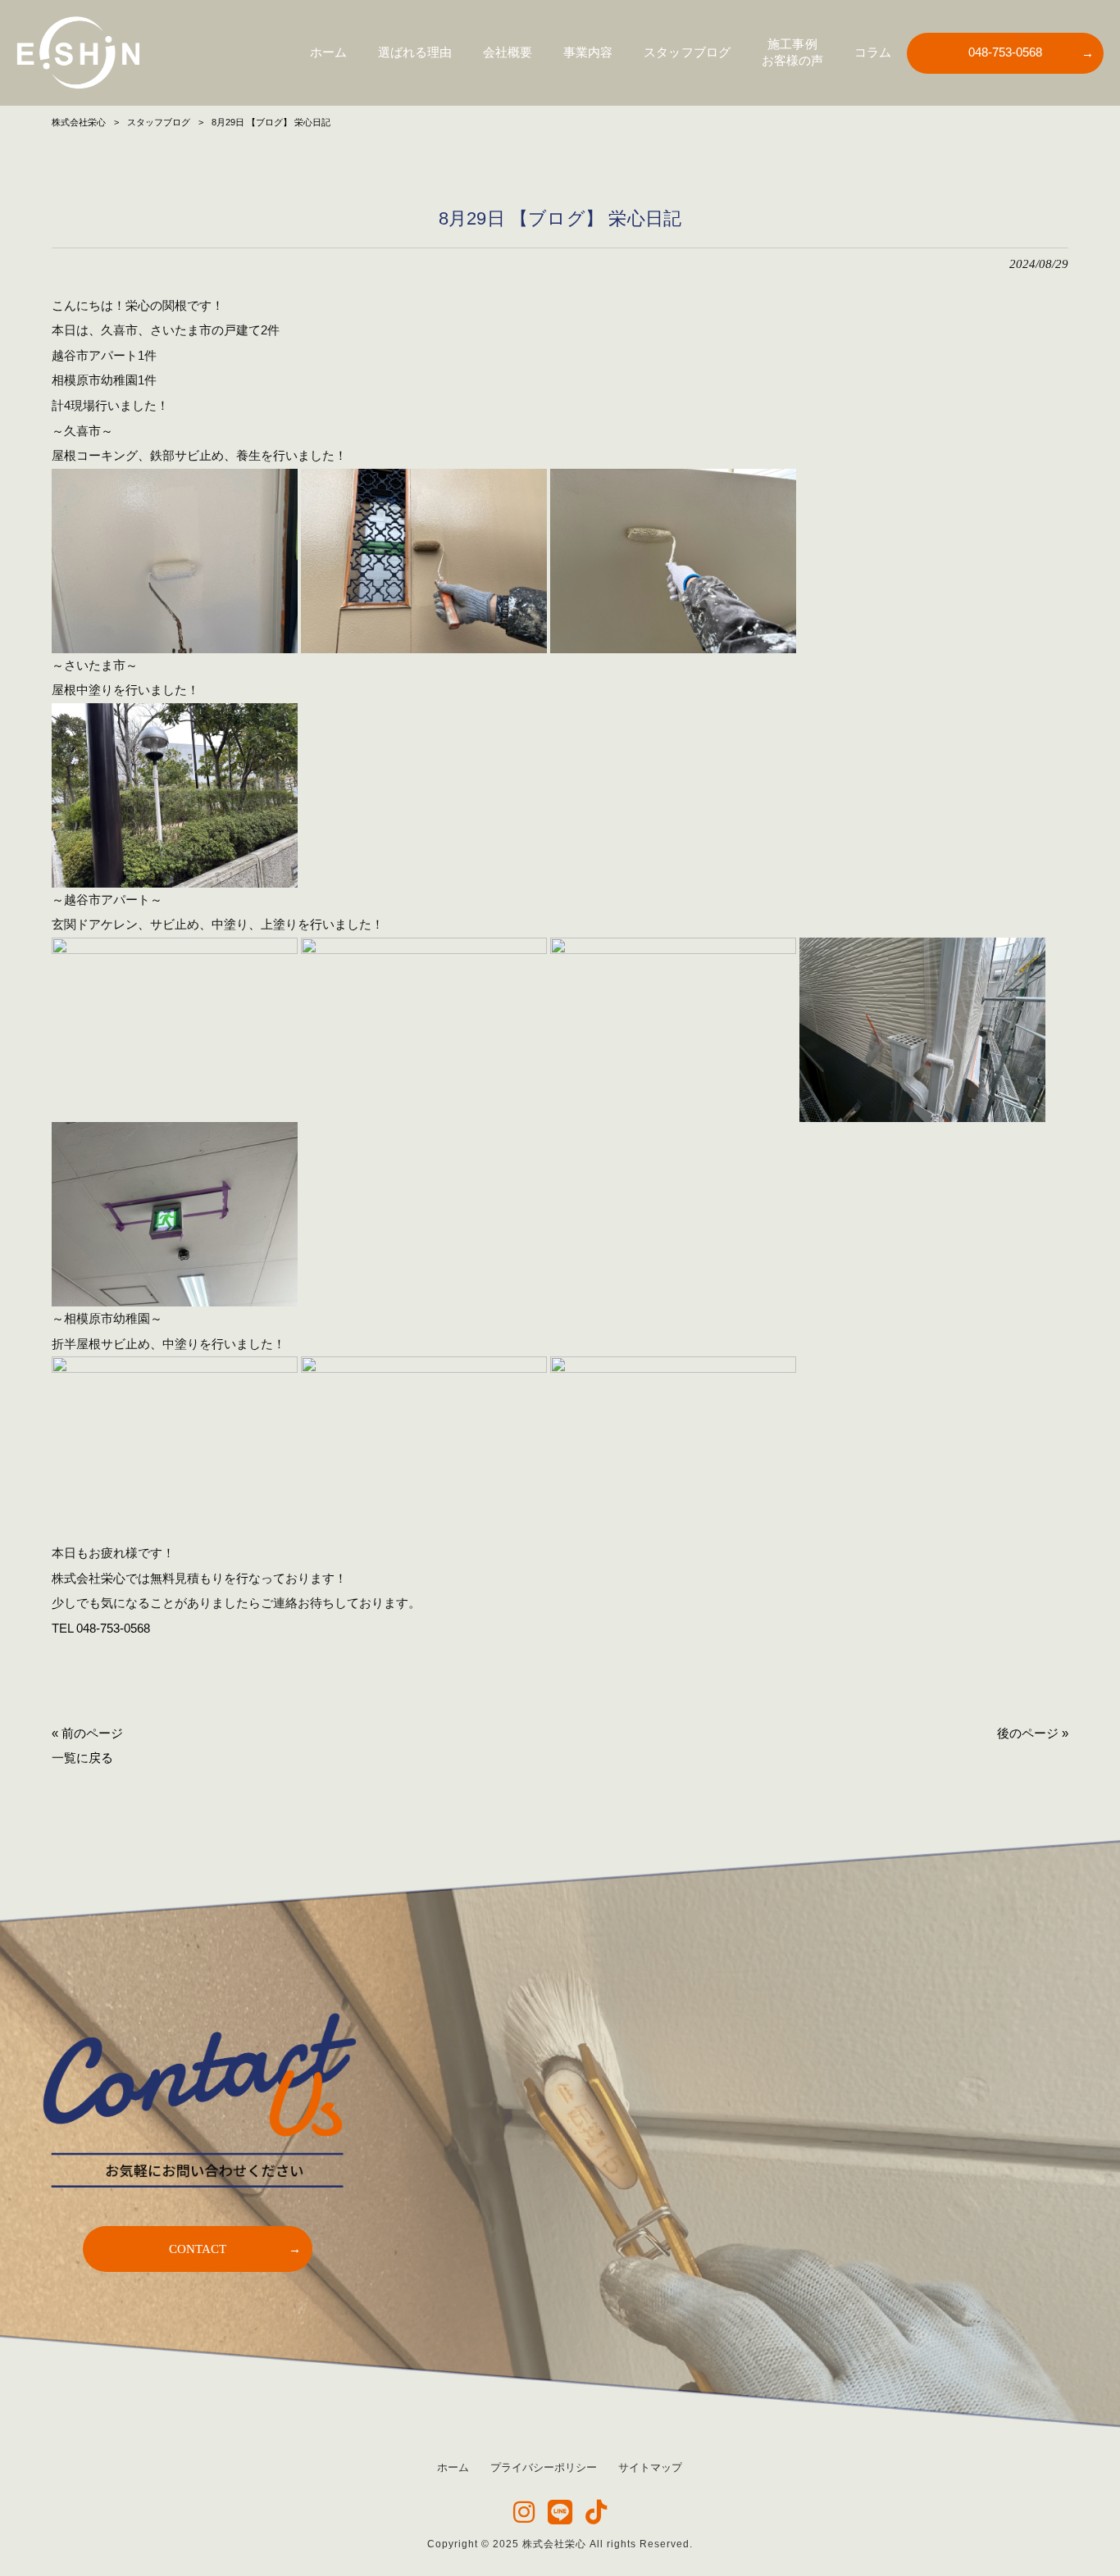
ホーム (453, 2467)
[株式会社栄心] (78, 53)
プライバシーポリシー (544, 2467)
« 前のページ (87, 1733)
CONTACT (198, 2249)
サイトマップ (650, 2467)
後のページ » (1033, 1733)
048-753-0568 (113, 1628)
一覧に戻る (82, 1758)
